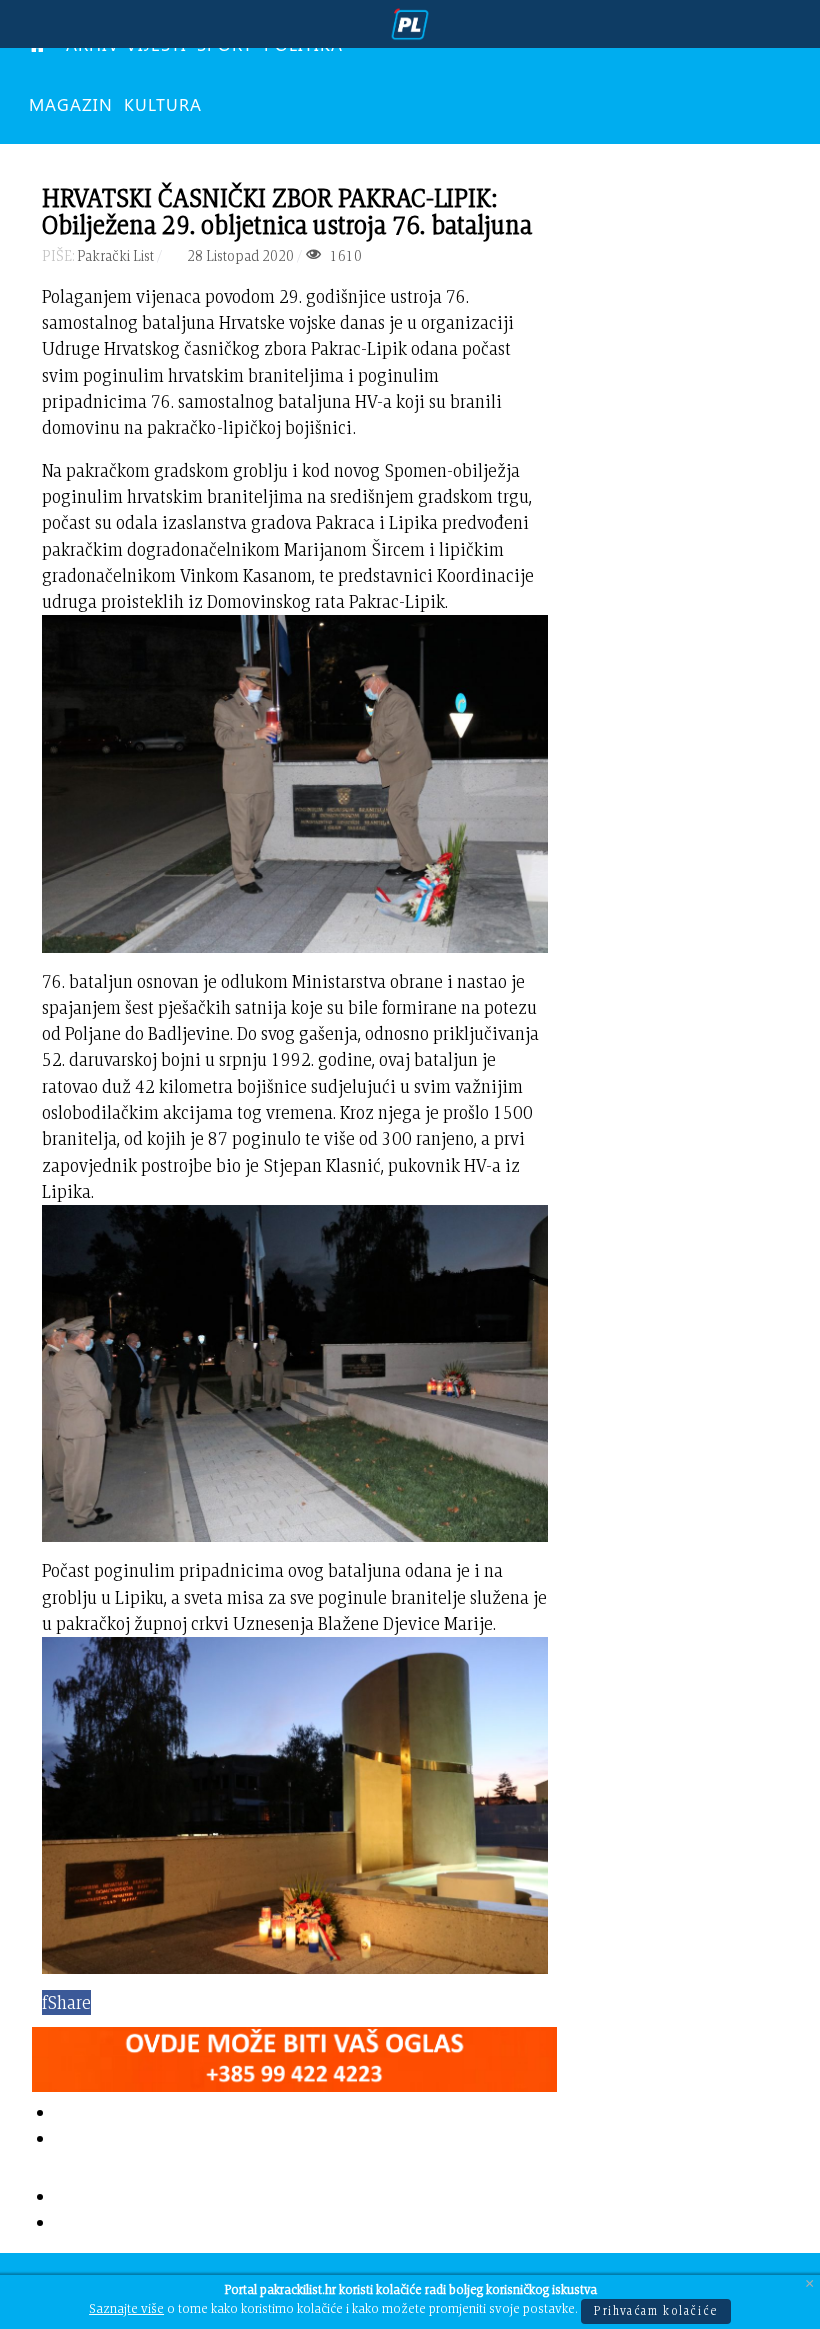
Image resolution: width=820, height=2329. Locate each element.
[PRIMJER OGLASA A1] (294, 2054)
